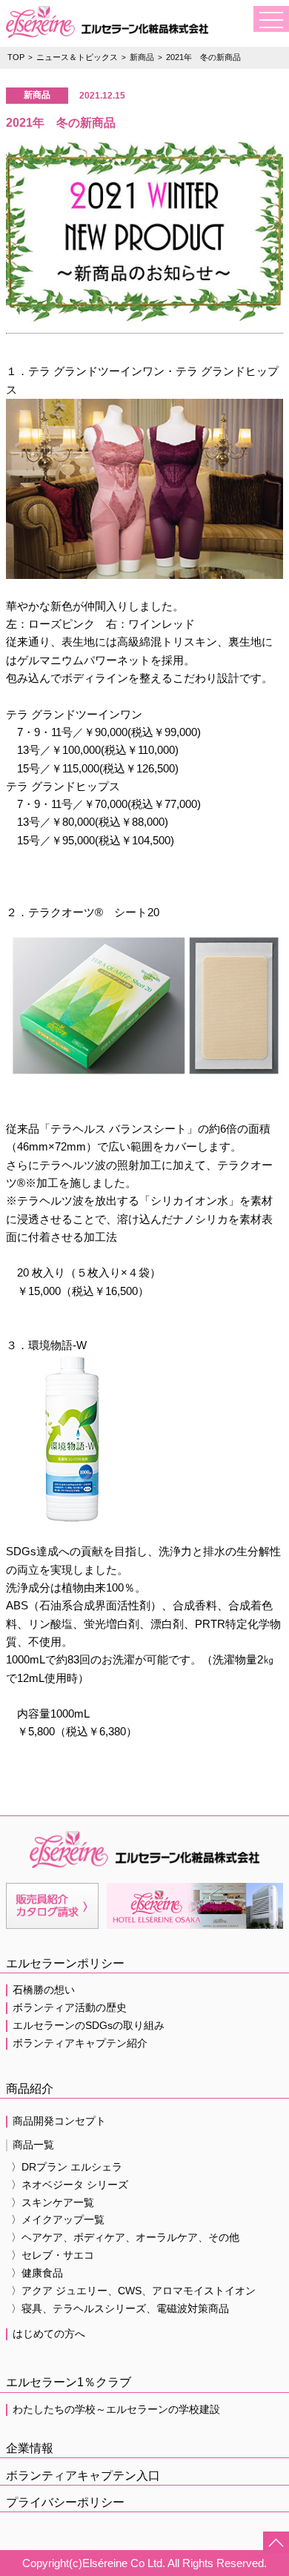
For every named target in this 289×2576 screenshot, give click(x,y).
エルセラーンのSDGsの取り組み (89, 2026)
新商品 (142, 57)
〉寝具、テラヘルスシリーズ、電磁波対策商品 (120, 2309)
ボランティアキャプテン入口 (83, 2476)
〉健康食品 (37, 2273)
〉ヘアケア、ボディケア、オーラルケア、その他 (125, 2238)
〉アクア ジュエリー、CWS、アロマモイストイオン (133, 2291)
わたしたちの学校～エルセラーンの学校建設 (116, 2410)
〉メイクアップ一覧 (58, 2220)
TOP (16, 57)
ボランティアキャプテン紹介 (80, 2043)
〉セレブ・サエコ (53, 2255)
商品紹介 (30, 2089)
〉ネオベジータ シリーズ (70, 2185)
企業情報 (30, 2448)
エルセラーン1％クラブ (69, 2382)
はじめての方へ (49, 2334)
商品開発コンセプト (59, 2121)
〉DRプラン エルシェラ (67, 2167)
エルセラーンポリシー (65, 1963)
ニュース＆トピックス (77, 57)
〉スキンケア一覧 (53, 2203)
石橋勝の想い (44, 1990)
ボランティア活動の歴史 (70, 2008)
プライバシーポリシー (65, 2502)
